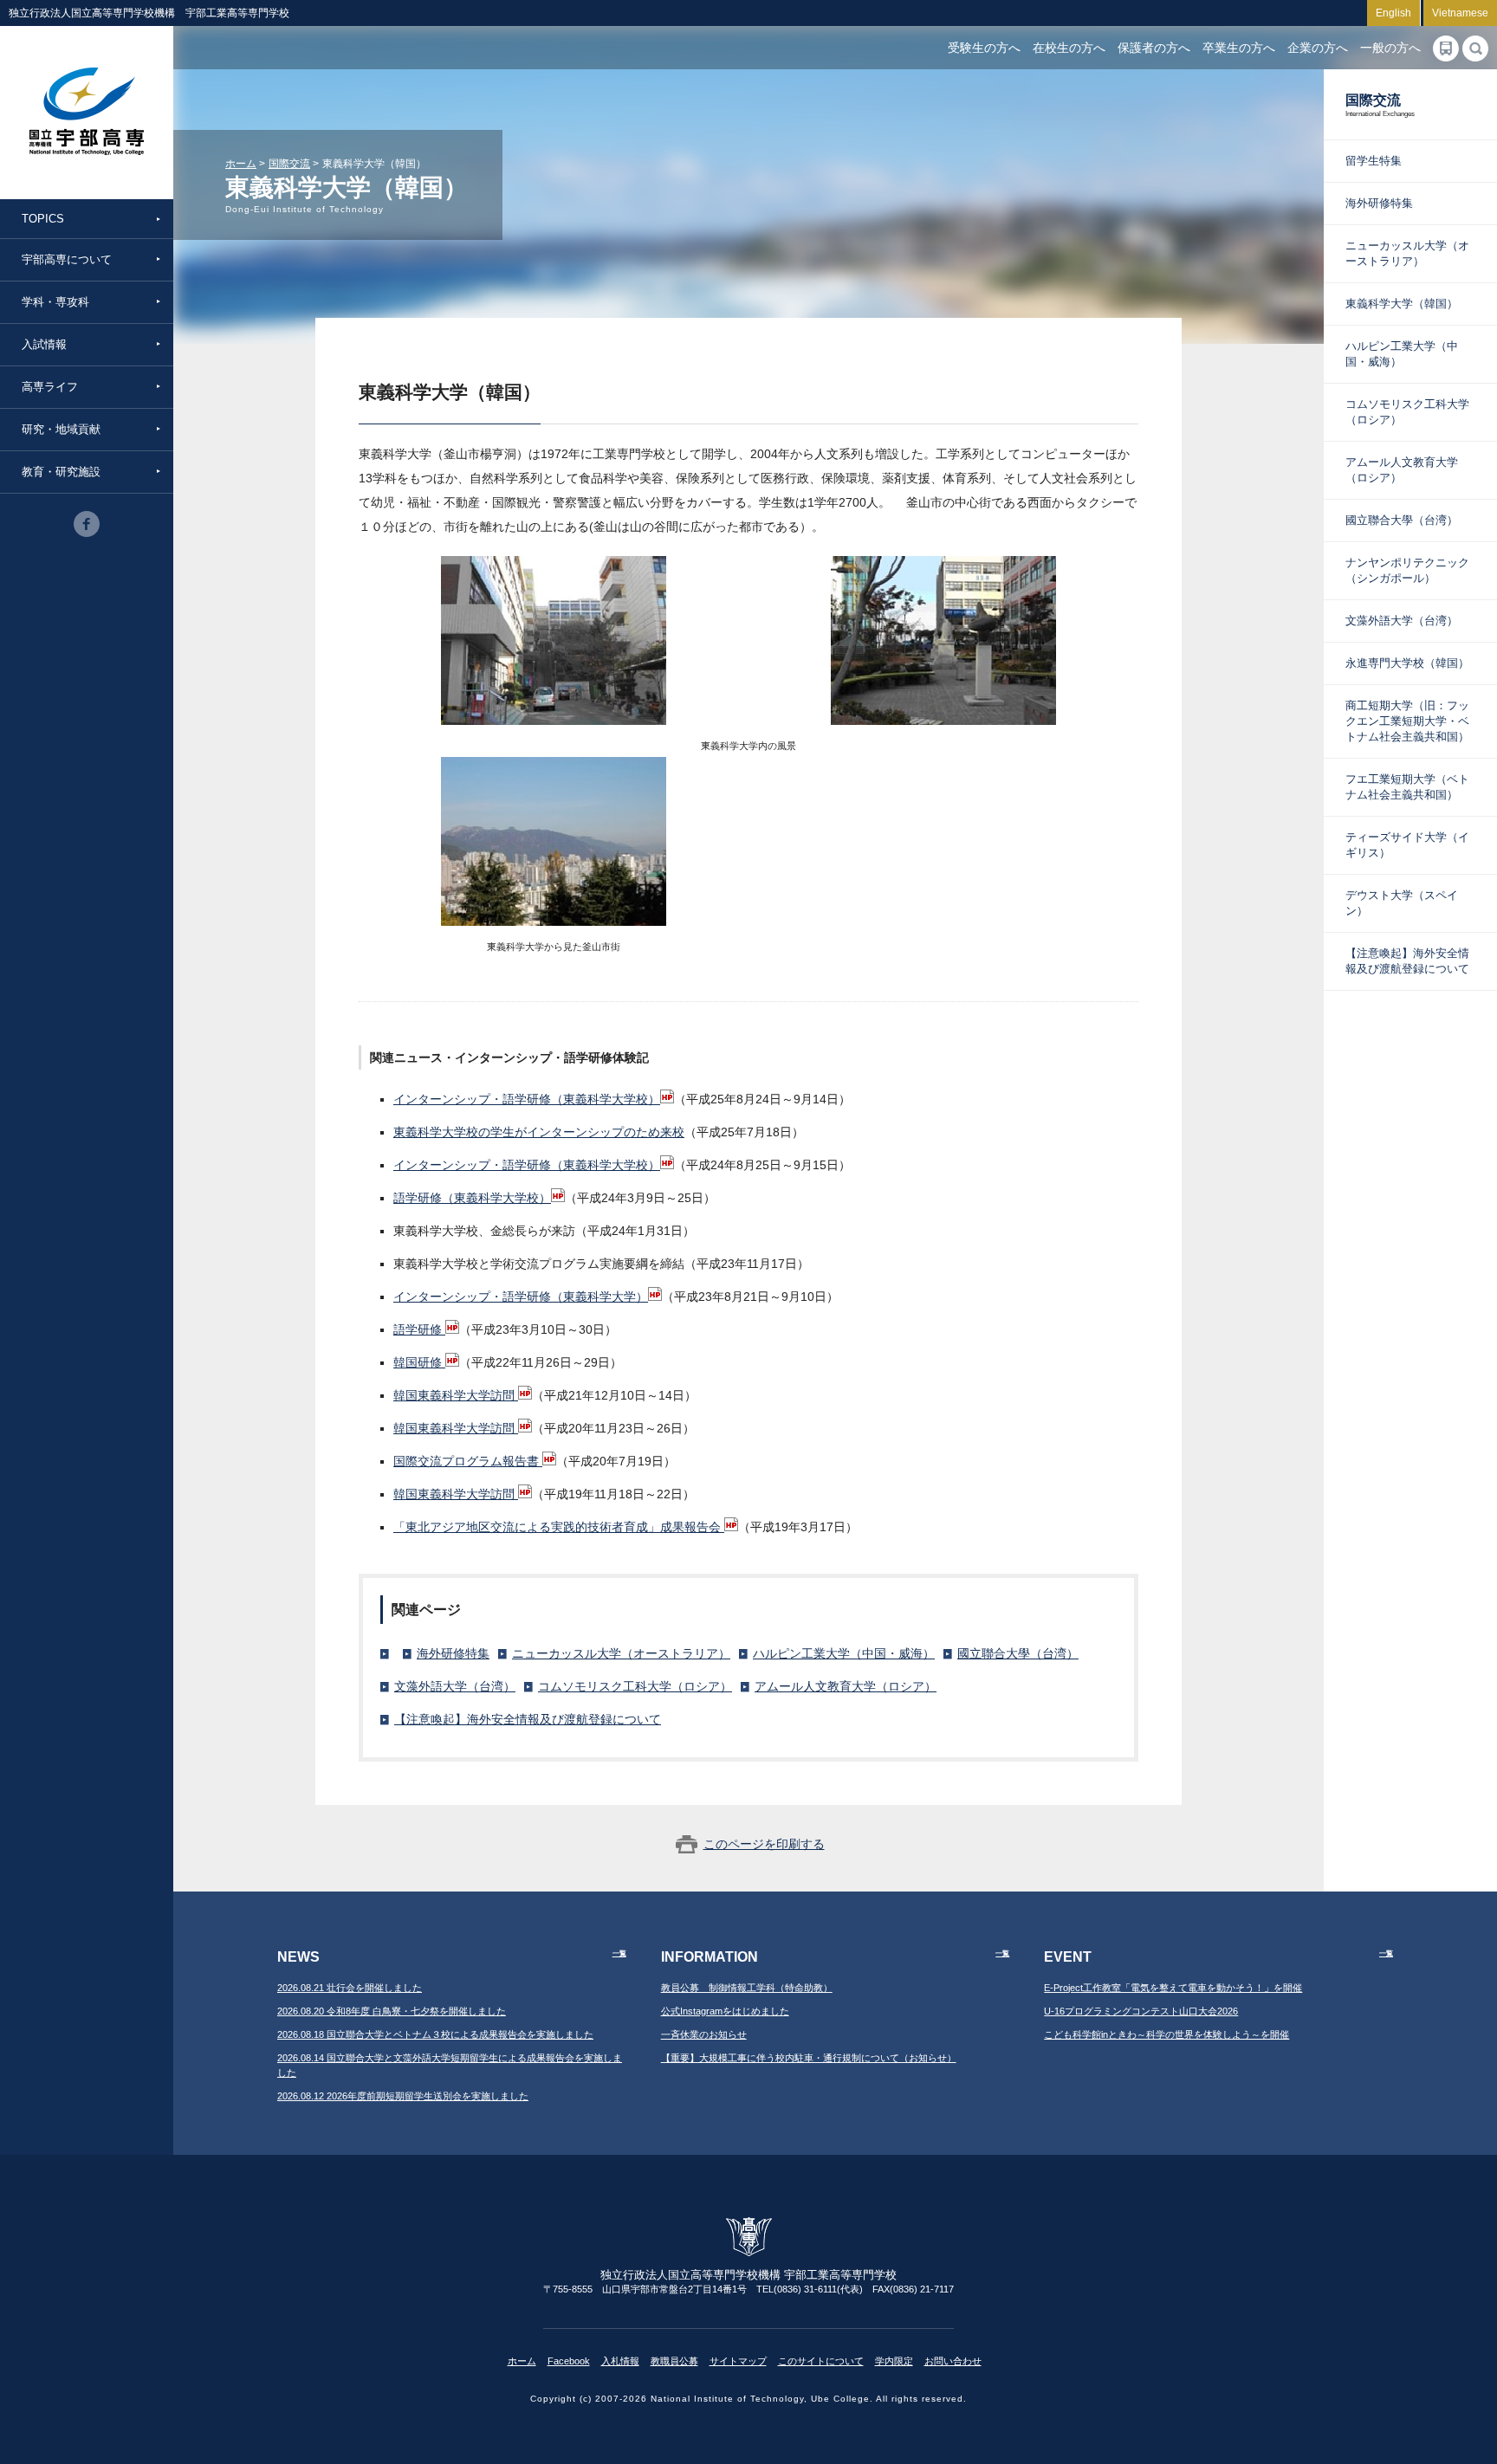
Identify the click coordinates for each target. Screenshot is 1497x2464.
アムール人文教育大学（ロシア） (846, 1686)
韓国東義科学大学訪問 (456, 1395)
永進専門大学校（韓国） (1407, 663)
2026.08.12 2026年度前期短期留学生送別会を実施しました (403, 2096)
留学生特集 (1374, 161)
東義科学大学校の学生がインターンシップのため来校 (539, 1132)
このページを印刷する (764, 1844)
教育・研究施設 (61, 472)
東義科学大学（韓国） (1402, 304)
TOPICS (43, 219)
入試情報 (44, 344)
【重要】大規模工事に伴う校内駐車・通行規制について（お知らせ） (809, 2058)
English (1393, 13)
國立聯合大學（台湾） (1018, 1653)
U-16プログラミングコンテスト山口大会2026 (1141, 2011)
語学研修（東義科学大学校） (472, 1198)
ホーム (241, 164)
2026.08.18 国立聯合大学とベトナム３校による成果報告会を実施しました (435, 2034)
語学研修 (419, 1329)
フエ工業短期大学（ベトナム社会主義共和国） (1407, 787)
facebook (87, 524)
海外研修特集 (453, 1653)
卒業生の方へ (1239, 48)
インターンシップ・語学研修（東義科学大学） (521, 1297)
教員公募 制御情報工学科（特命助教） (747, 1988)
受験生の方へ (984, 48)
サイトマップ (738, 2361)
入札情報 (620, 2361)
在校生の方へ (1069, 48)
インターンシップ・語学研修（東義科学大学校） (527, 1099)
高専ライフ (50, 387)
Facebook (569, 2361)
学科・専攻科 (55, 302)
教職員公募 (674, 2361)
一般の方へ (1390, 48)
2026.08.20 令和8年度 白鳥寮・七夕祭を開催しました (392, 2011)
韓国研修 (419, 1362)
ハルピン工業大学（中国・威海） (844, 1653)
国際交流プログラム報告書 (468, 1461)
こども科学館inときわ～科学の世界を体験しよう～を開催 (1166, 2034)
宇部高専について (67, 259)
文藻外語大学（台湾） (455, 1686)
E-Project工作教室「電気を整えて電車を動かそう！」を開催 (1173, 1988)
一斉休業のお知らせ (704, 2034)
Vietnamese (1460, 13)
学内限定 (894, 2361)
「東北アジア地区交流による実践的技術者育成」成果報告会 (559, 1527)
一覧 (619, 1953)
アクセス (1446, 49)
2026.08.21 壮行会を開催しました (350, 1988)
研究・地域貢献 (61, 429)
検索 (1475, 49)
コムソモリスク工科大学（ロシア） (635, 1686)
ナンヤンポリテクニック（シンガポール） (1407, 570)
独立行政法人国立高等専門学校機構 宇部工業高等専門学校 (87, 113)
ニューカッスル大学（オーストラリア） (621, 1653)
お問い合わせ (953, 2361)
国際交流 (289, 164)
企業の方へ (1318, 48)
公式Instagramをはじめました (725, 2011)
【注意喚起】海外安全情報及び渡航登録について (528, 1719)
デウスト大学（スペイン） (1402, 903)
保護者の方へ (1154, 48)
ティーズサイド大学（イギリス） (1407, 845)
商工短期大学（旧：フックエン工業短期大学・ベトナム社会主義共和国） (1407, 721)
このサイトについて (821, 2361)
